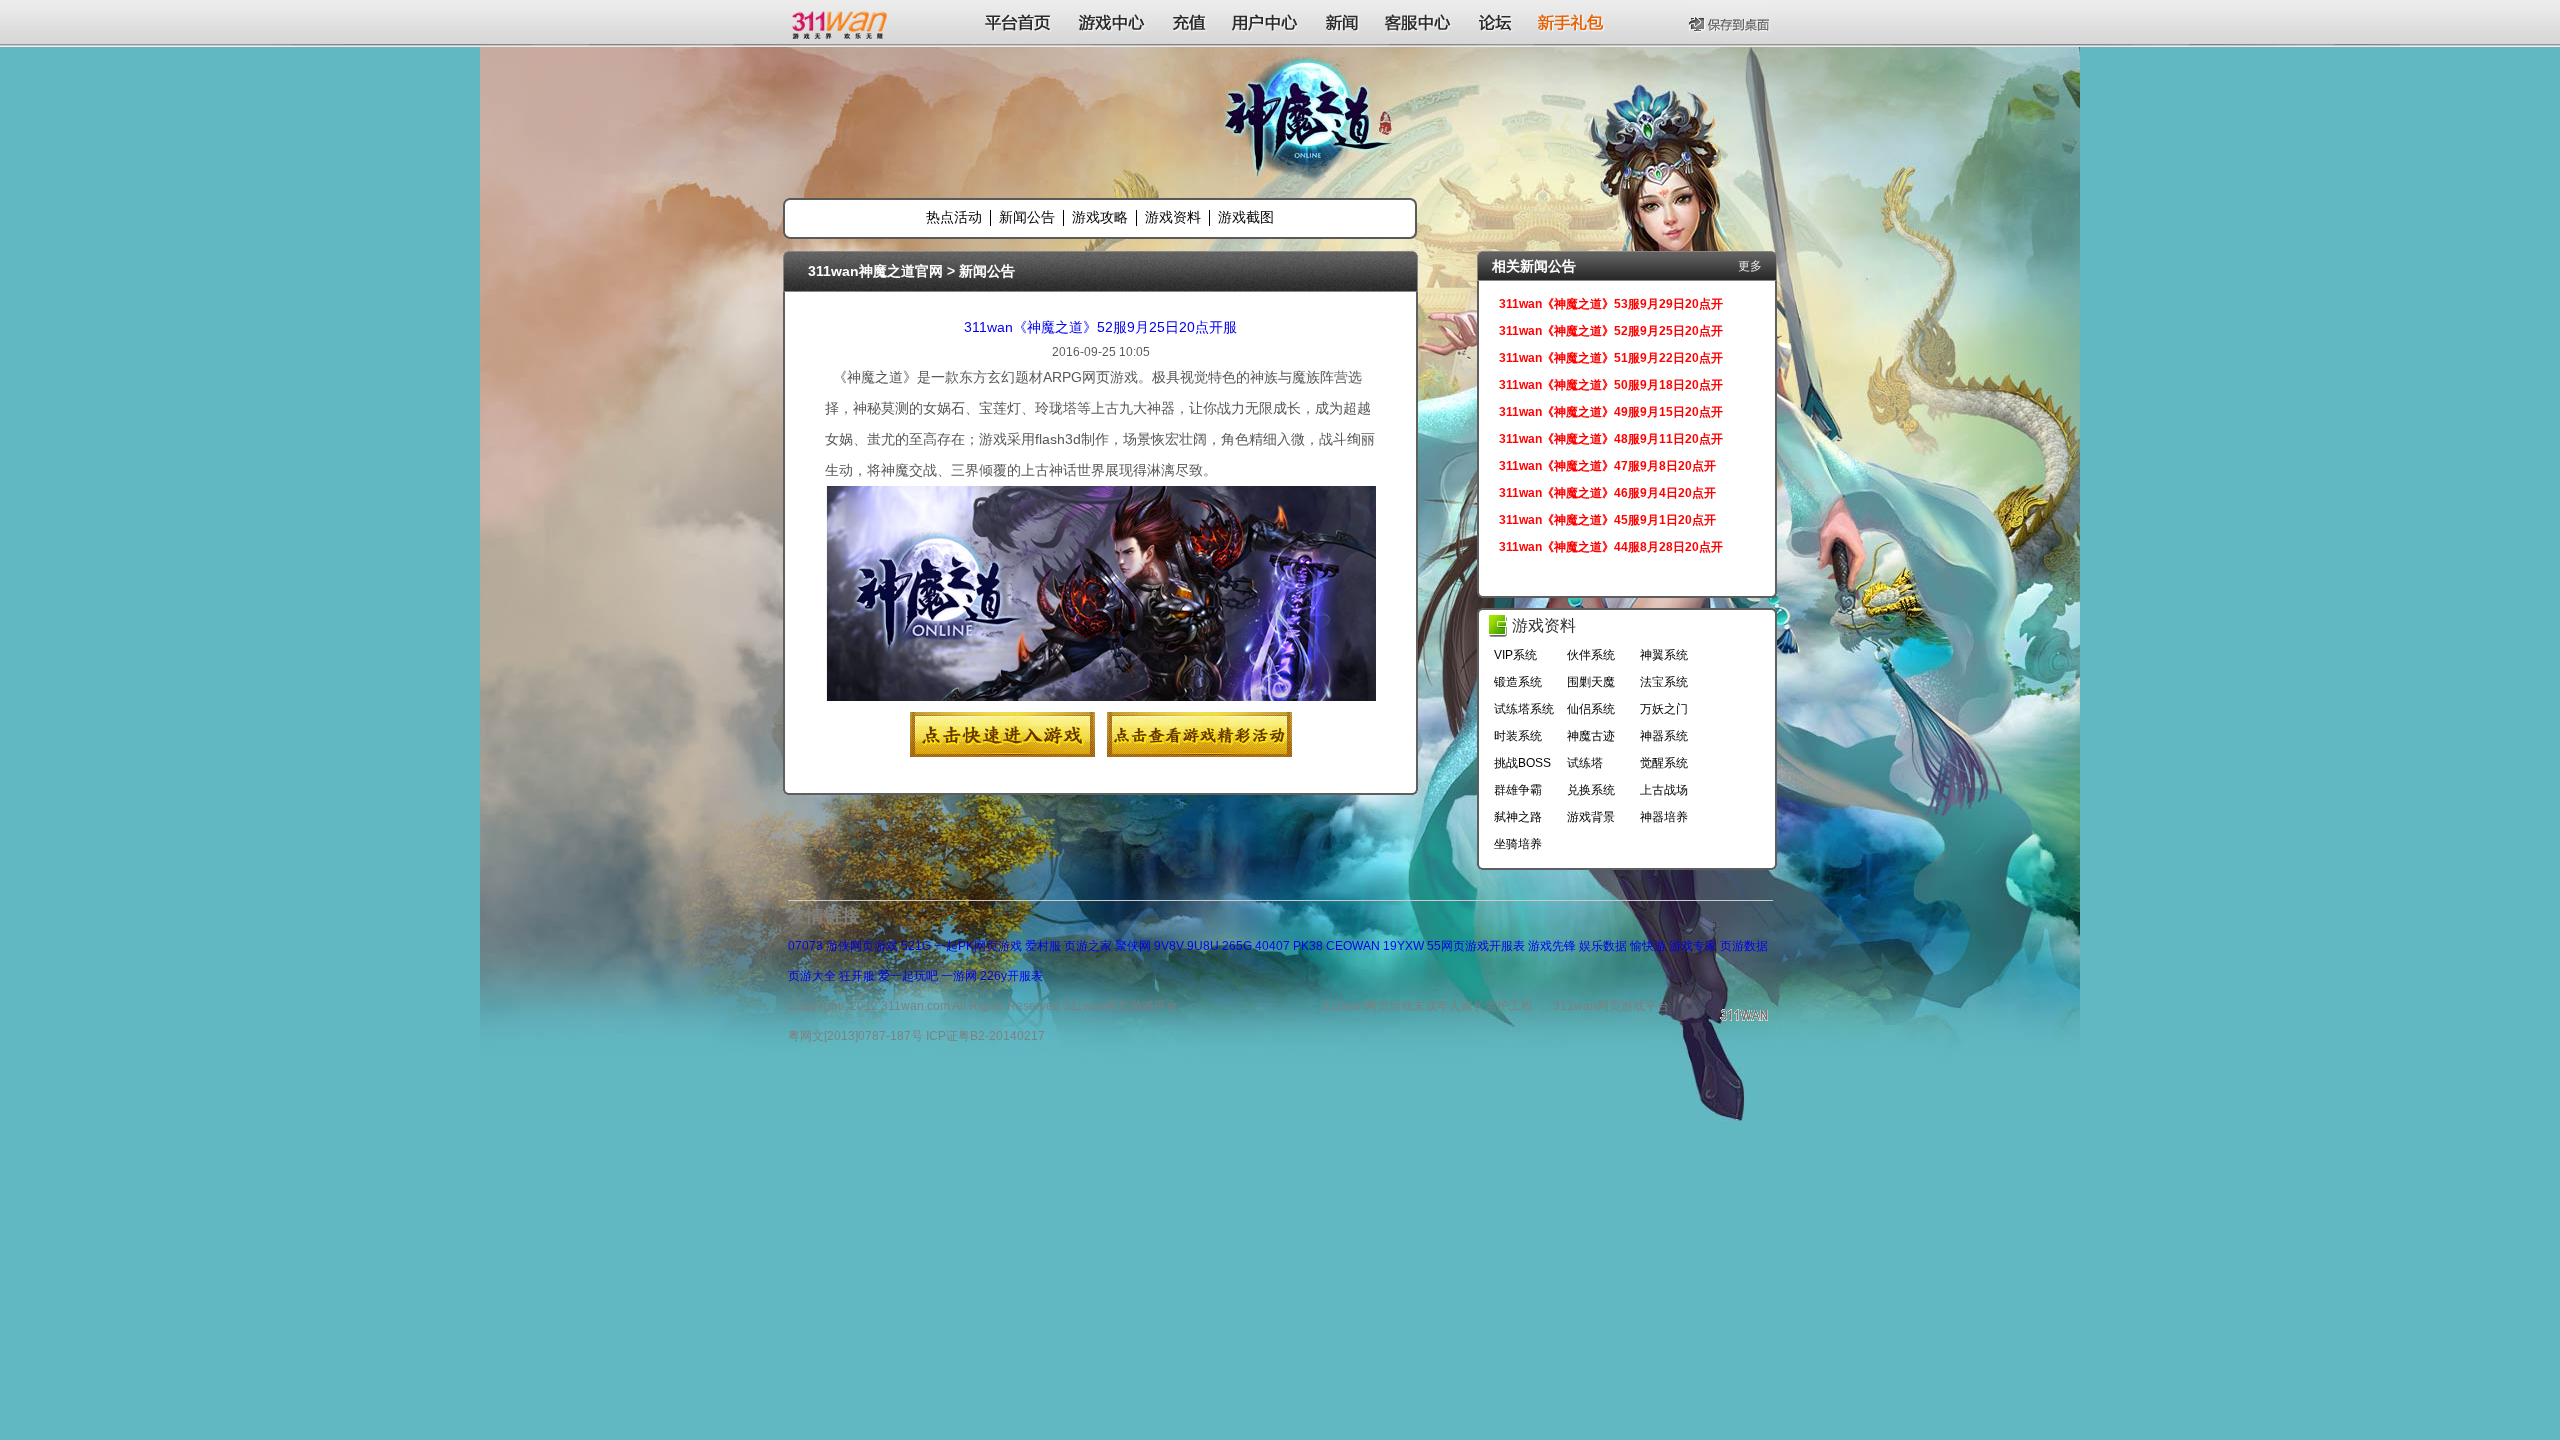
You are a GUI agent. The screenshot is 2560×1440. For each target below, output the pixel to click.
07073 (805, 946)
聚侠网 (1133, 946)
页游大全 (812, 976)
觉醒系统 (1664, 763)
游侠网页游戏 (862, 946)
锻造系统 (1518, 682)
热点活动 (954, 217)
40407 (1272, 946)
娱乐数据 (1603, 946)
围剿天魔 (1591, 682)
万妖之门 (1664, 709)
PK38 (1308, 946)
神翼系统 (1664, 655)
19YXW (1403, 946)
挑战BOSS (1522, 763)
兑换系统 (1591, 790)
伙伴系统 (1591, 655)
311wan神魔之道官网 (875, 271)
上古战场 (1664, 790)
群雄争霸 (1518, 790)
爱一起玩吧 (908, 976)
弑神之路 (1518, 817)
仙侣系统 (1591, 709)
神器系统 (1664, 736)
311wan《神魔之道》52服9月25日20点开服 (1100, 327)
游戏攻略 (1100, 217)
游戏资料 (1173, 217)
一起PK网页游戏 (978, 946)
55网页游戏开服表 (1476, 946)
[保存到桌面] (1731, 22)
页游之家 (1088, 946)
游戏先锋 (1552, 946)
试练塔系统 (1524, 709)
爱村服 (1043, 946)
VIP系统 (1515, 655)
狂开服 (857, 976)
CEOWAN (1353, 946)
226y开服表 (1011, 976)
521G (916, 946)
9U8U (1203, 946)
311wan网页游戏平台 (1611, 1006)
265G (1237, 946)
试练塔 (1585, 763)
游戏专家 (1693, 946)
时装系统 (1518, 736)
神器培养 (1664, 817)
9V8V (1169, 946)
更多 (1750, 266)
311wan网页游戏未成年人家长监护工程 (1427, 1006)
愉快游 (1648, 946)
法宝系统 (1664, 682)
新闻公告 (1027, 217)
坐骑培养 (1518, 844)
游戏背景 (1591, 817)
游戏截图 (1246, 217)
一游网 (959, 976)
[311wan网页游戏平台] (841, 22)
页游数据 (1744, 946)
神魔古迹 (1591, 736)
